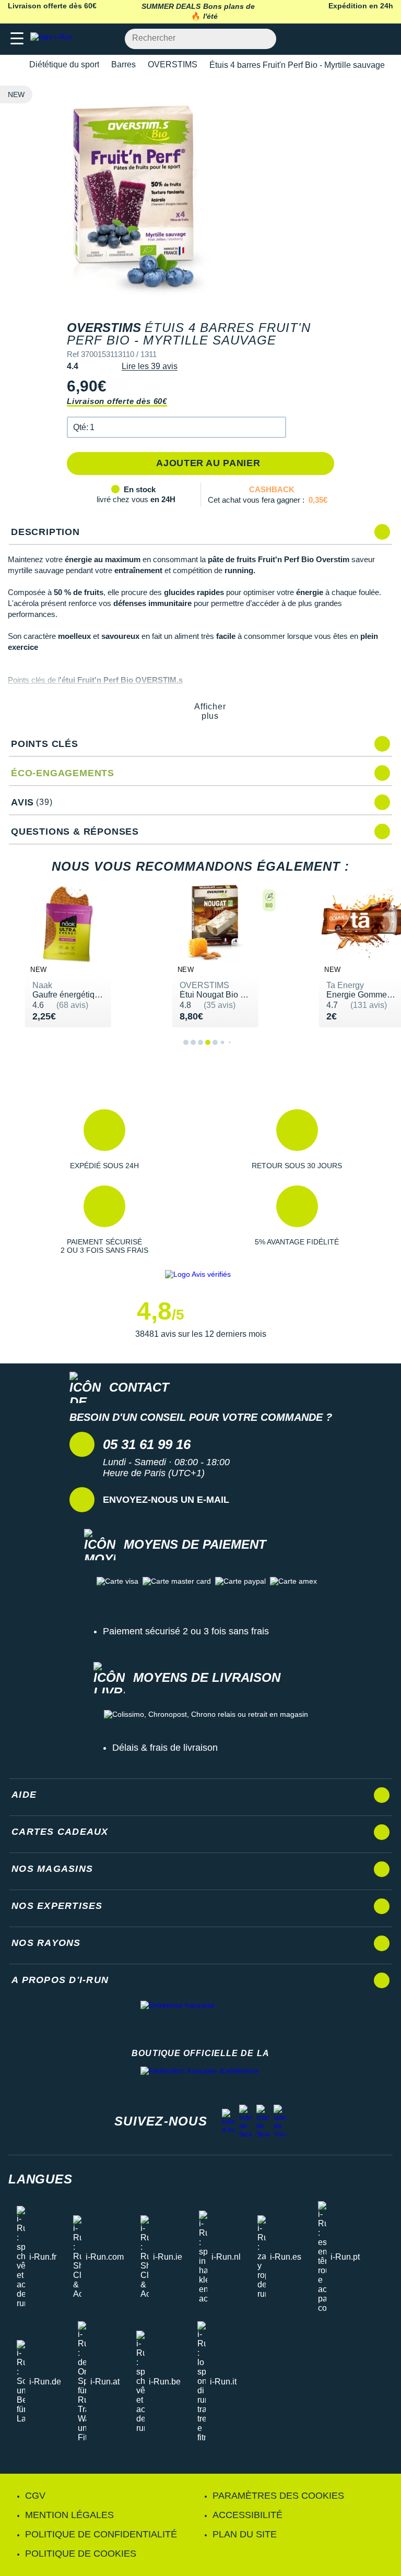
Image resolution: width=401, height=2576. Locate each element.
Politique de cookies (81, 2554)
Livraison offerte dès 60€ (117, 401)
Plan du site (245, 2534)
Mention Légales (69, 2515)
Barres (123, 64)
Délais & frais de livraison (165, 1748)
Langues (40, 2179)
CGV (35, 2496)
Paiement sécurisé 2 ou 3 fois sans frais (186, 1631)
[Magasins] (342, 39)
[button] (176, 427)
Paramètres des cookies (278, 2496)
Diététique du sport (64, 64)
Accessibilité (247, 2515)
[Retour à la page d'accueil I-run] (54, 39)
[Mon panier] (382, 39)
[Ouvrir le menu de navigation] (17, 39)
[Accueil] (11, 65)
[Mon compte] (362, 39)
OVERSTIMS (173, 64)
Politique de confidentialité (101, 2534)
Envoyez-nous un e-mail (166, 1500)
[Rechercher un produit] (262, 39)
